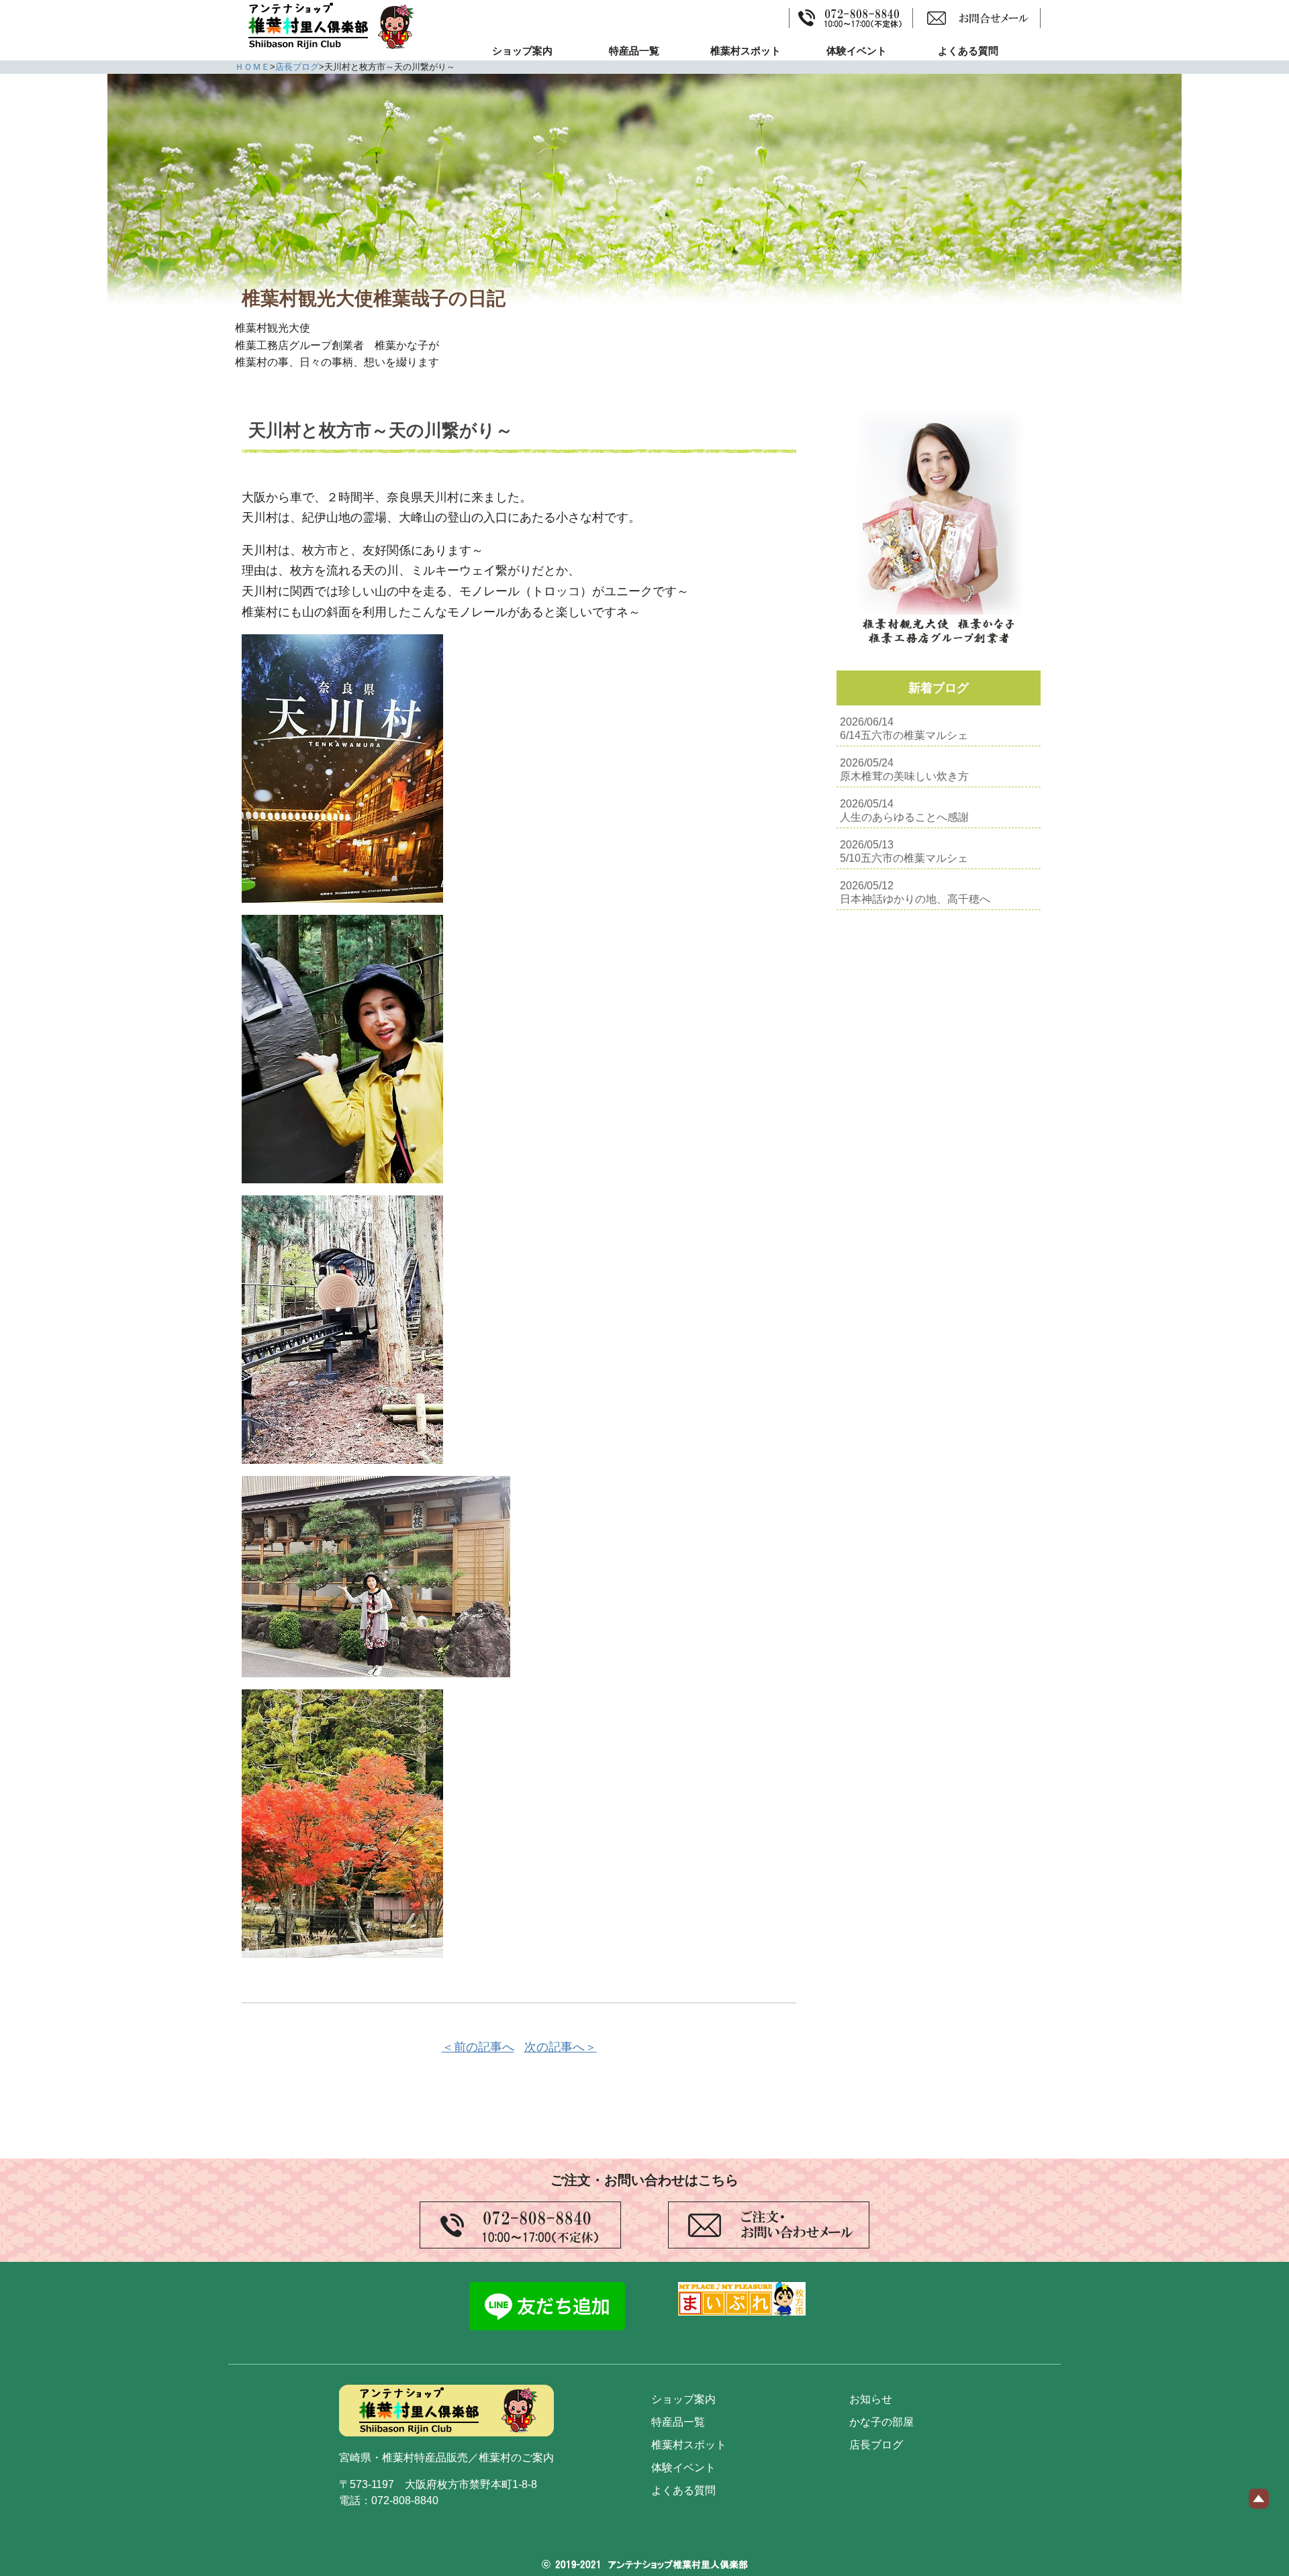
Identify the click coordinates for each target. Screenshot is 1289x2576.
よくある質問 (968, 51)
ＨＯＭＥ (252, 67)
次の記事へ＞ (561, 2047)
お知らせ (871, 2399)
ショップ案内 (522, 51)
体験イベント (857, 51)
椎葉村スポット (746, 51)
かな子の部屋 (881, 2422)
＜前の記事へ (478, 2047)
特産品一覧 (634, 51)
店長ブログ (297, 67)
